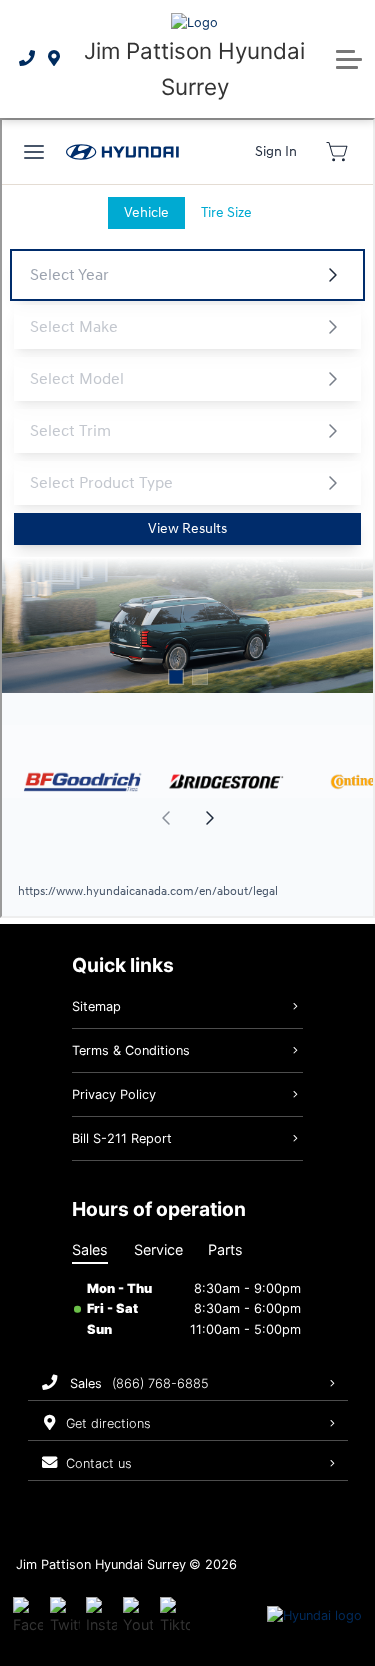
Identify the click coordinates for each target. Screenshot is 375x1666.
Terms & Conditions (131, 1050)
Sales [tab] (90, 1249)
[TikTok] (175, 1616)
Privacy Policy (114, 1094)
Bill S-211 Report (122, 1138)
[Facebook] (28, 1616)
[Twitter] (65, 1616)
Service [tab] (158, 1249)
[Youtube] (138, 1616)
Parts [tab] (225, 1249)
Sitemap (96, 1006)
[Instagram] (101, 1616)
